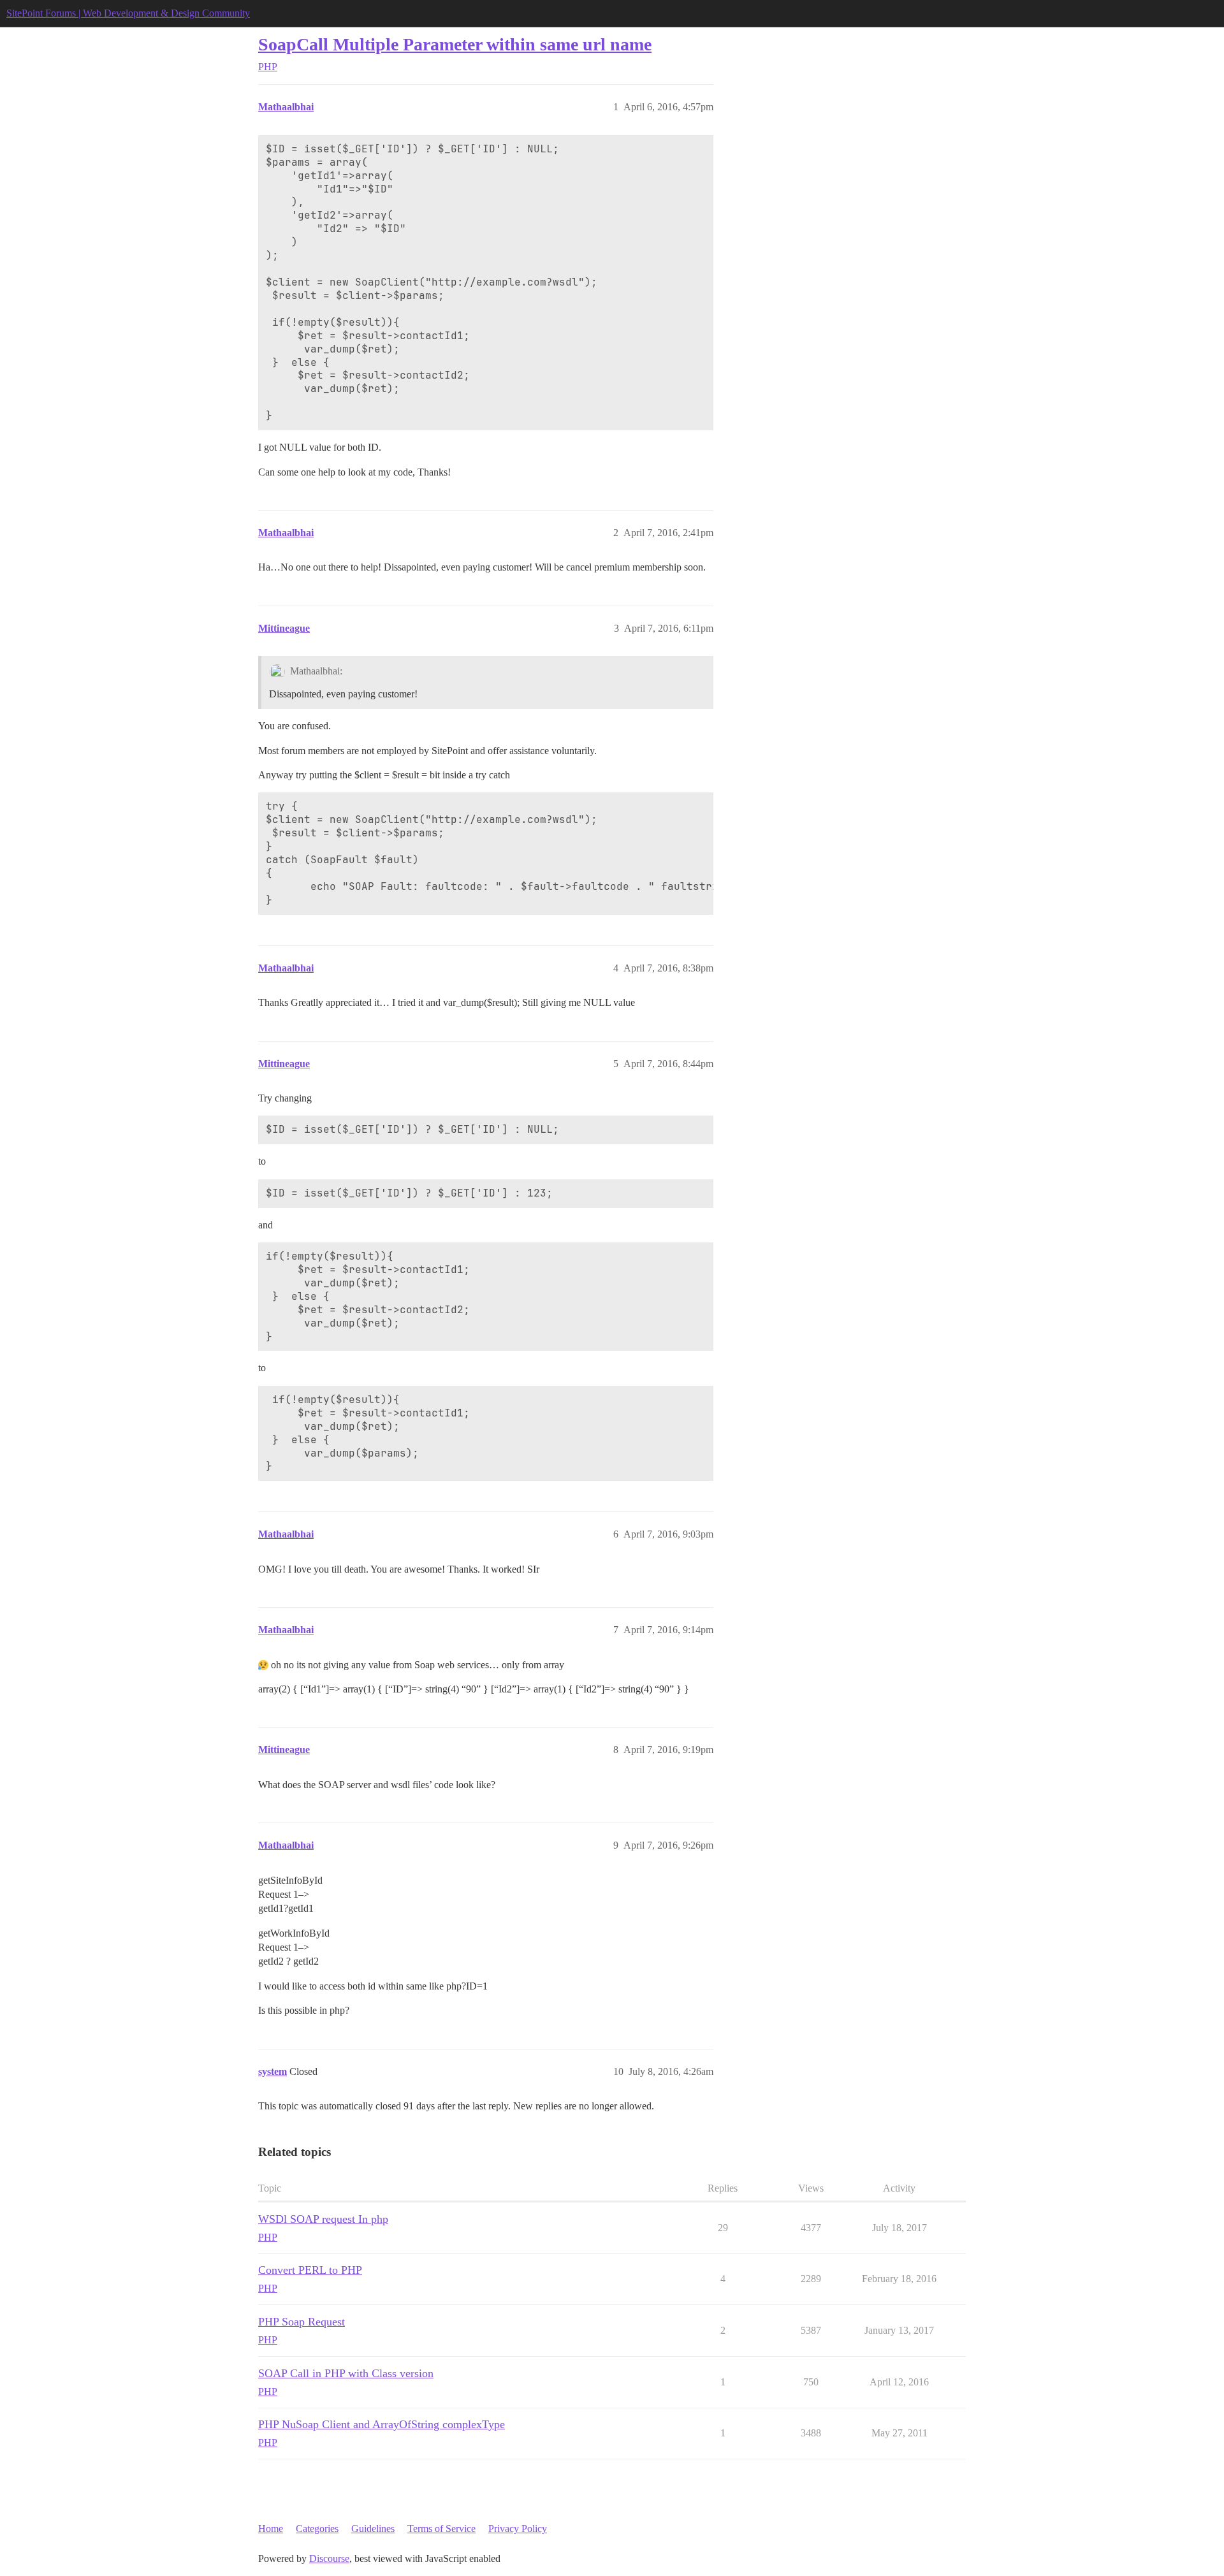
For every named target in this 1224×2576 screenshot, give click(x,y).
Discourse (329, 2558)
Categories (317, 2529)
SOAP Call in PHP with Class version (346, 2373)
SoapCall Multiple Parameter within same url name (455, 44)
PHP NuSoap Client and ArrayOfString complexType (382, 2424)
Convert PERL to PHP (310, 2270)
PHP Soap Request (302, 2322)
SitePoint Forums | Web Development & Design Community (128, 13)
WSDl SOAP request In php (323, 2219)
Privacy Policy (518, 2529)
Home (271, 2529)
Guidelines (373, 2529)
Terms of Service (441, 2529)
